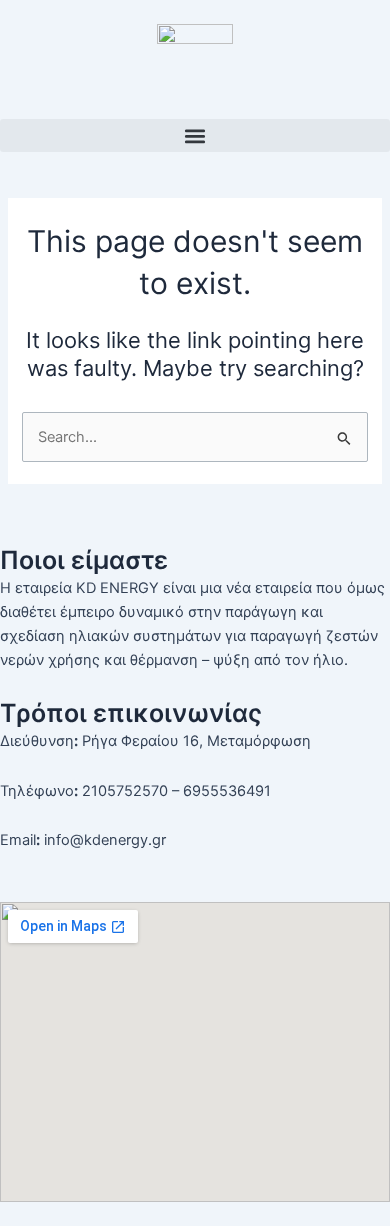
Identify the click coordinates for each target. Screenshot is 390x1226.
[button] (195, 135)
